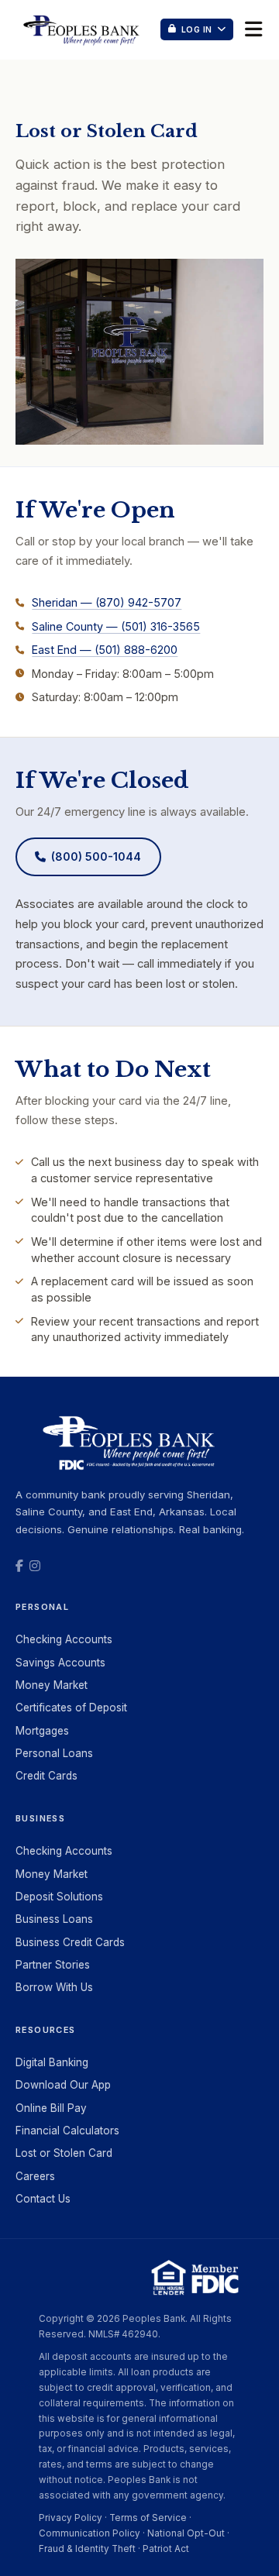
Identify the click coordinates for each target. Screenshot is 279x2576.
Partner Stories (53, 1965)
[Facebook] (19, 1566)
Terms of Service (148, 2518)
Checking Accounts (64, 1639)
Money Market (52, 1685)
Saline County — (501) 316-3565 (116, 626)
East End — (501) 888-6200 (105, 650)
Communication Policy (90, 2533)
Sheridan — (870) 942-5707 (107, 602)
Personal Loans (54, 1753)
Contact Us (43, 2199)
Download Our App (63, 2085)
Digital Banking (52, 2062)
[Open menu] (253, 29)
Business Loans (54, 1919)
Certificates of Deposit (71, 1708)
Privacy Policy (71, 2518)
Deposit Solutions (59, 1897)
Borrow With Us (54, 1987)
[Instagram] (35, 1566)
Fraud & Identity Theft (87, 2549)
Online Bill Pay (51, 2108)
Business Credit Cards (70, 1942)
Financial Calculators (67, 2131)
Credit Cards (46, 1776)
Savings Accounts (60, 1663)
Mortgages (42, 1731)
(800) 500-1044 (96, 856)
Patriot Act (166, 2549)
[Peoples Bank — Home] (83, 29)
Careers (35, 2176)
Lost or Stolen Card (64, 2153)
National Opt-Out (186, 2533)
